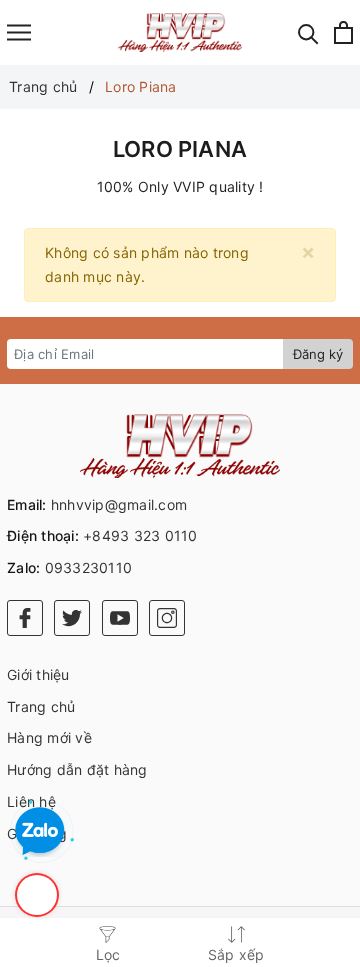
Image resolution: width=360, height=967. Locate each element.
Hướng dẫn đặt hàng (77, 769)
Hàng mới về (49, 737)
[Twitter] (72, 618)
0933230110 (89, 567)
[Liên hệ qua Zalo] (40, 832)
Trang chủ (41, 706)
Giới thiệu (38, 674)
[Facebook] (25, 618)
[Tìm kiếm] (308, 32)
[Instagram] (167, 618)
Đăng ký (318, 354)
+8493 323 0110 (140, 535)
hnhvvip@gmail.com (119, 504)
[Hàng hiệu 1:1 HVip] (180, 32)
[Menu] (19, 32)
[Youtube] (120, 618)
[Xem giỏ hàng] (343, 32)
